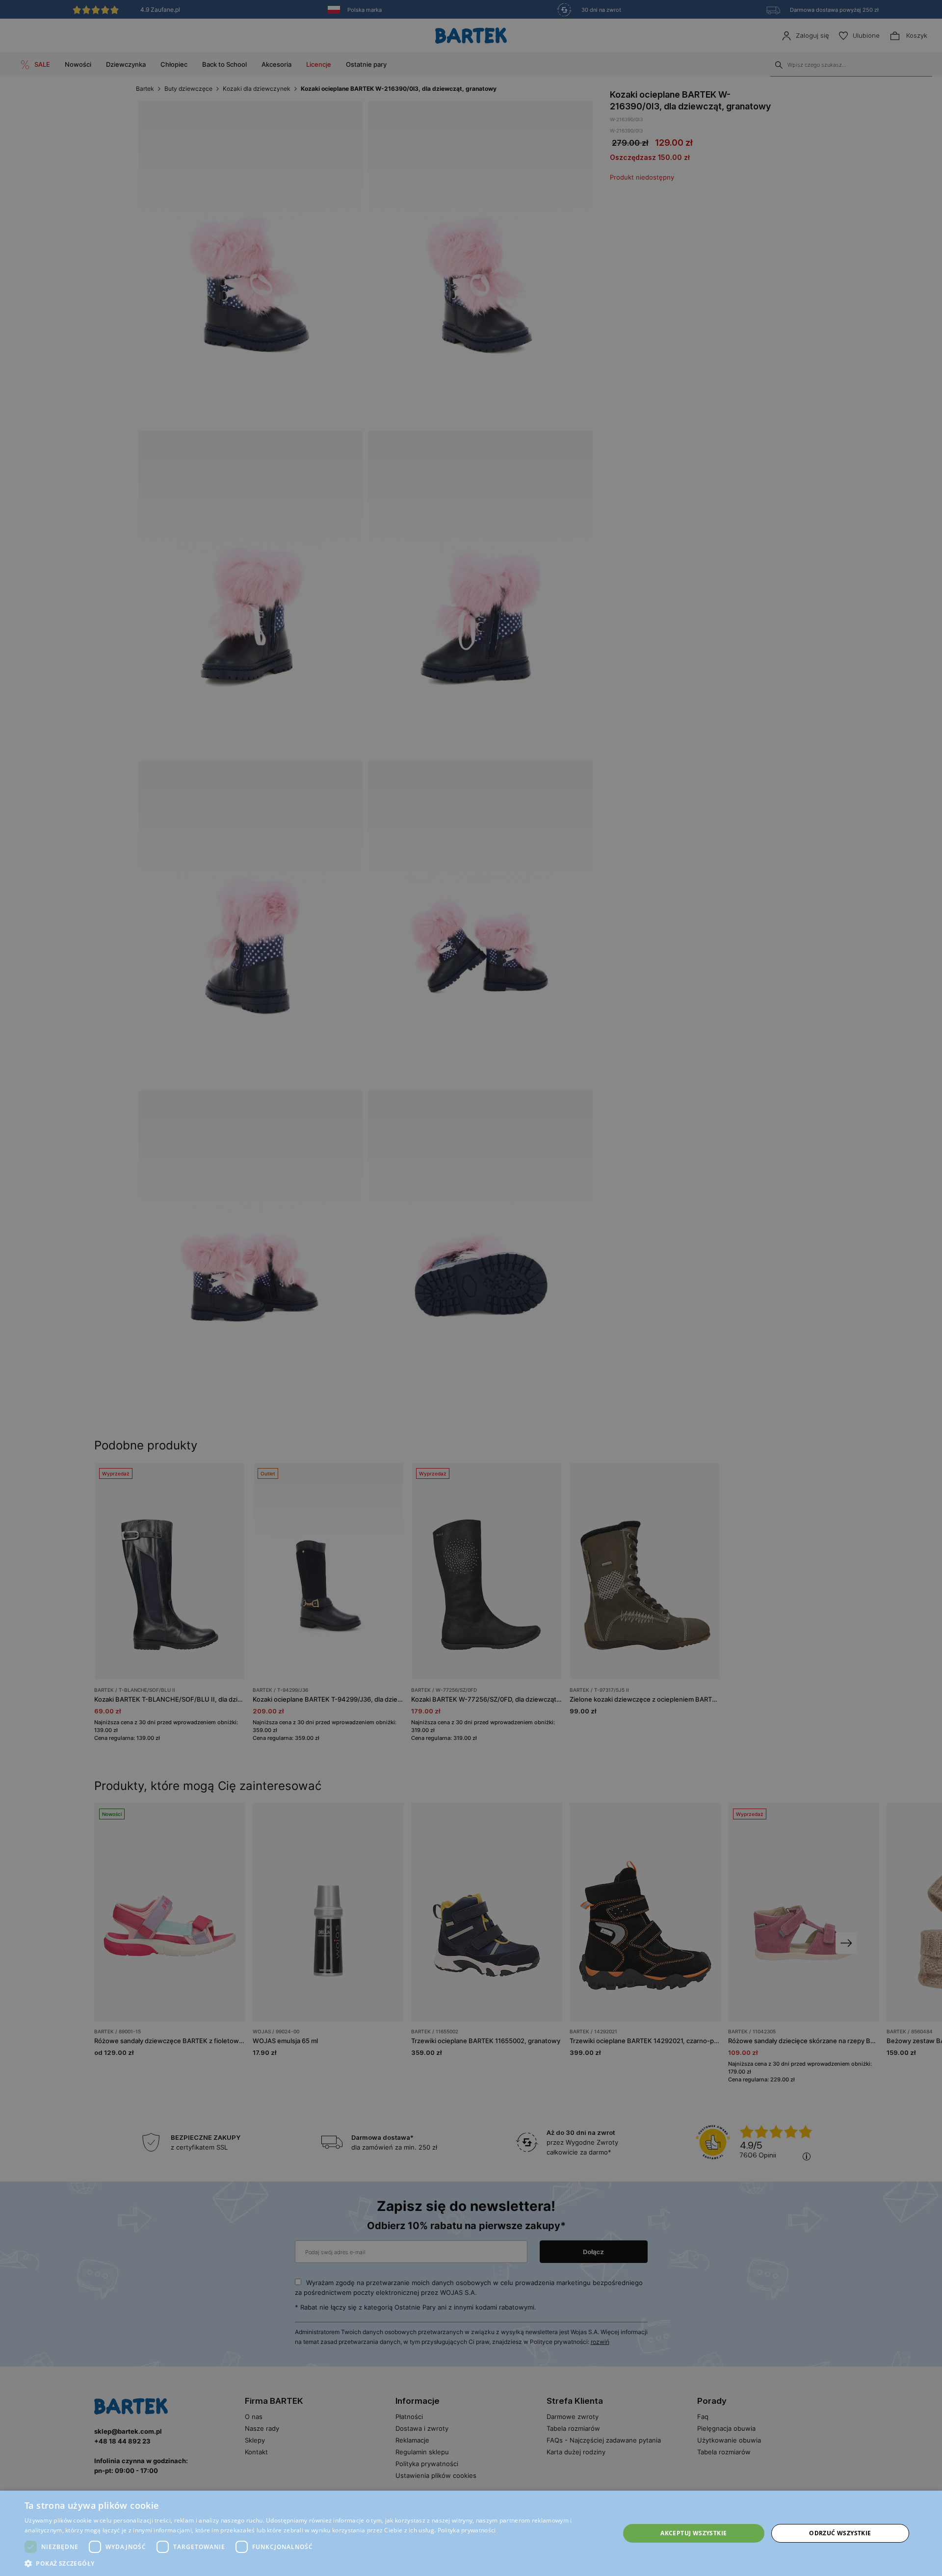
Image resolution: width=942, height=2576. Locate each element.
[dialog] (471, 1288)
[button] (313, 2563)
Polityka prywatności (467, 2530)
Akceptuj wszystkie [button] (693, 2533)
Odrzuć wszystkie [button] (840, 2533)
